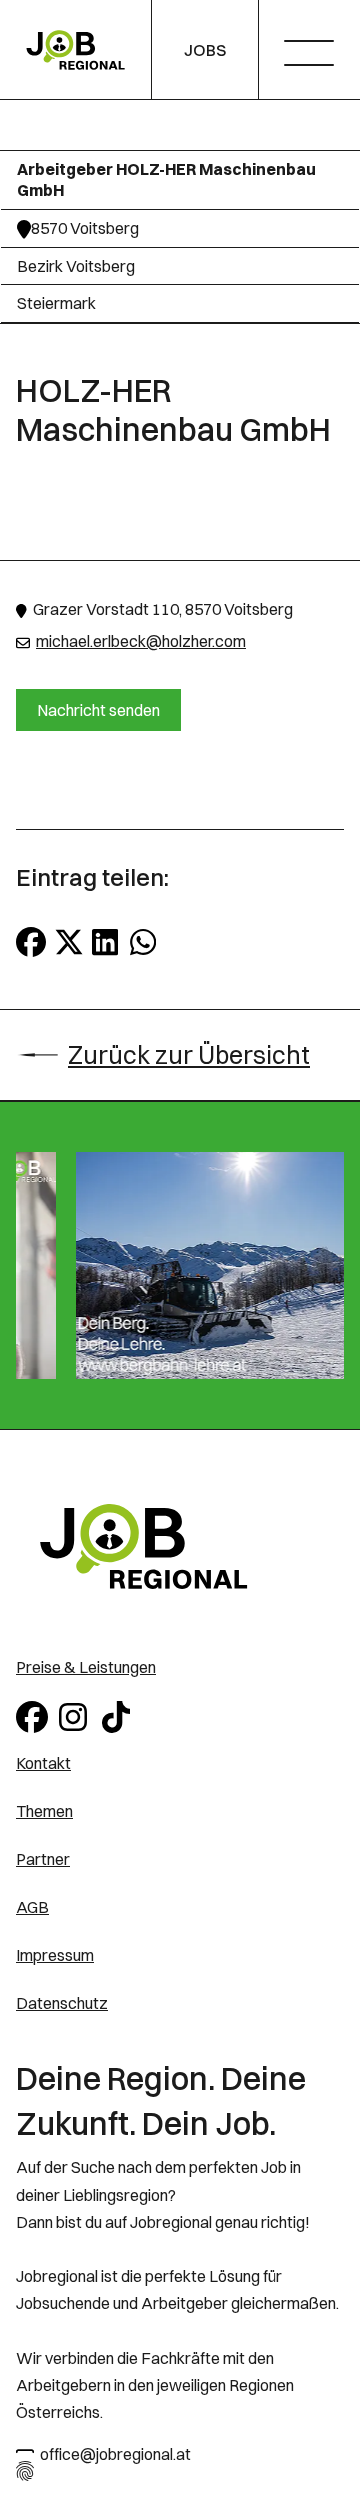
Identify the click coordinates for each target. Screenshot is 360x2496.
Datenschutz (62, 2003)
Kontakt (43, 1763)
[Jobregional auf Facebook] (33, 1715)
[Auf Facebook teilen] (31, 942)
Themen (44, 1811)
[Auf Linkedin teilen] (107, 942)
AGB (32, 1907)
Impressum (55, 1955)
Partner (43, 1859)
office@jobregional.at (115, 2454)
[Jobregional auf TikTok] (119, 1715)
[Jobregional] (75, 50)
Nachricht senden (98, 710)
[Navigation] (316, 55)
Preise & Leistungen (86, 1667)
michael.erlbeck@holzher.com (141, 641)
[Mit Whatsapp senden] (145, 942)
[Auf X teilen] (69, 942)
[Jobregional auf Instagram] (76, 1715)
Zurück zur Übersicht (189, 1055)
